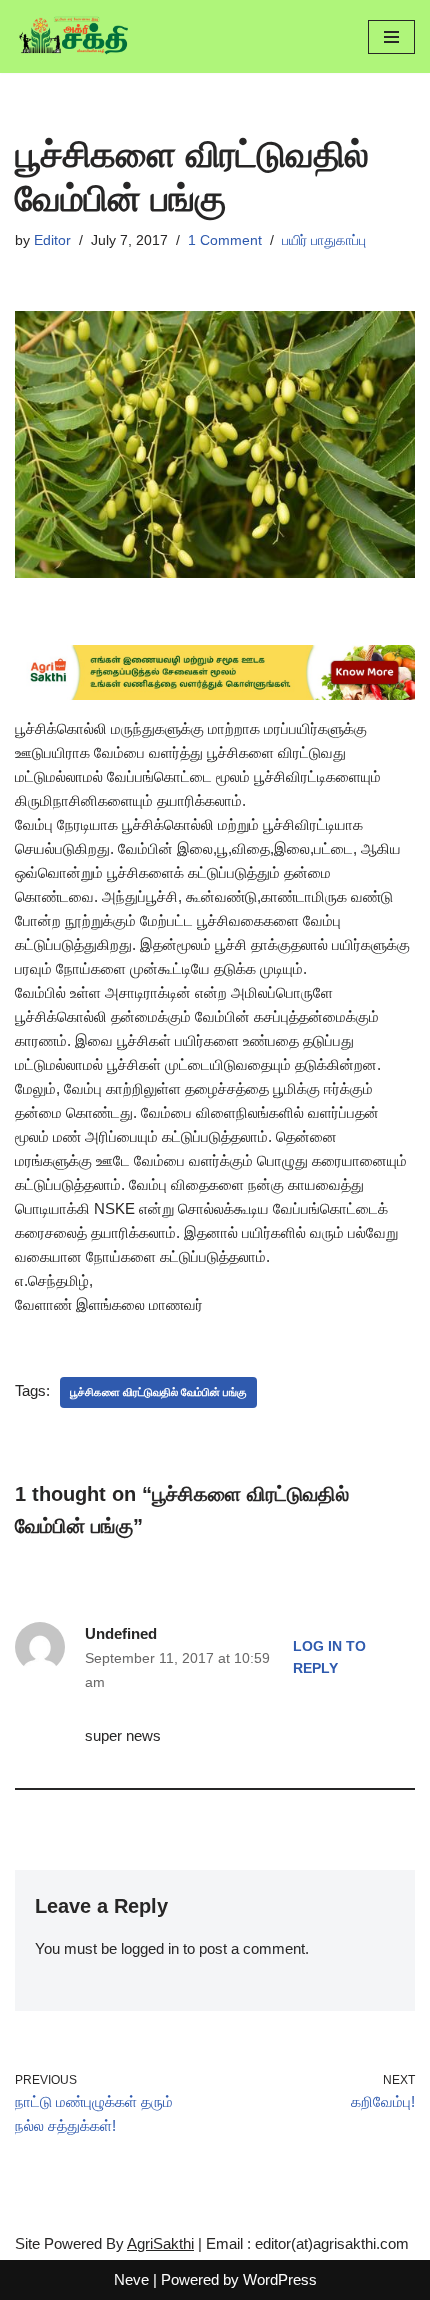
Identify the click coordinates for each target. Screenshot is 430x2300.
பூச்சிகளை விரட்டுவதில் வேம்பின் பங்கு (158, 1392)
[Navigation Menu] (391, 37)
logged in (150, 1948)
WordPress (280, 2279)
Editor (52, 240)
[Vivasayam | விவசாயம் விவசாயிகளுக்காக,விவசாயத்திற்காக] (75, 36)
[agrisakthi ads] (215, 694)
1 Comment (225, 240)
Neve (131, 2279)
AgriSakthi (160, 2243)
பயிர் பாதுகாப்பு (324, 240)
